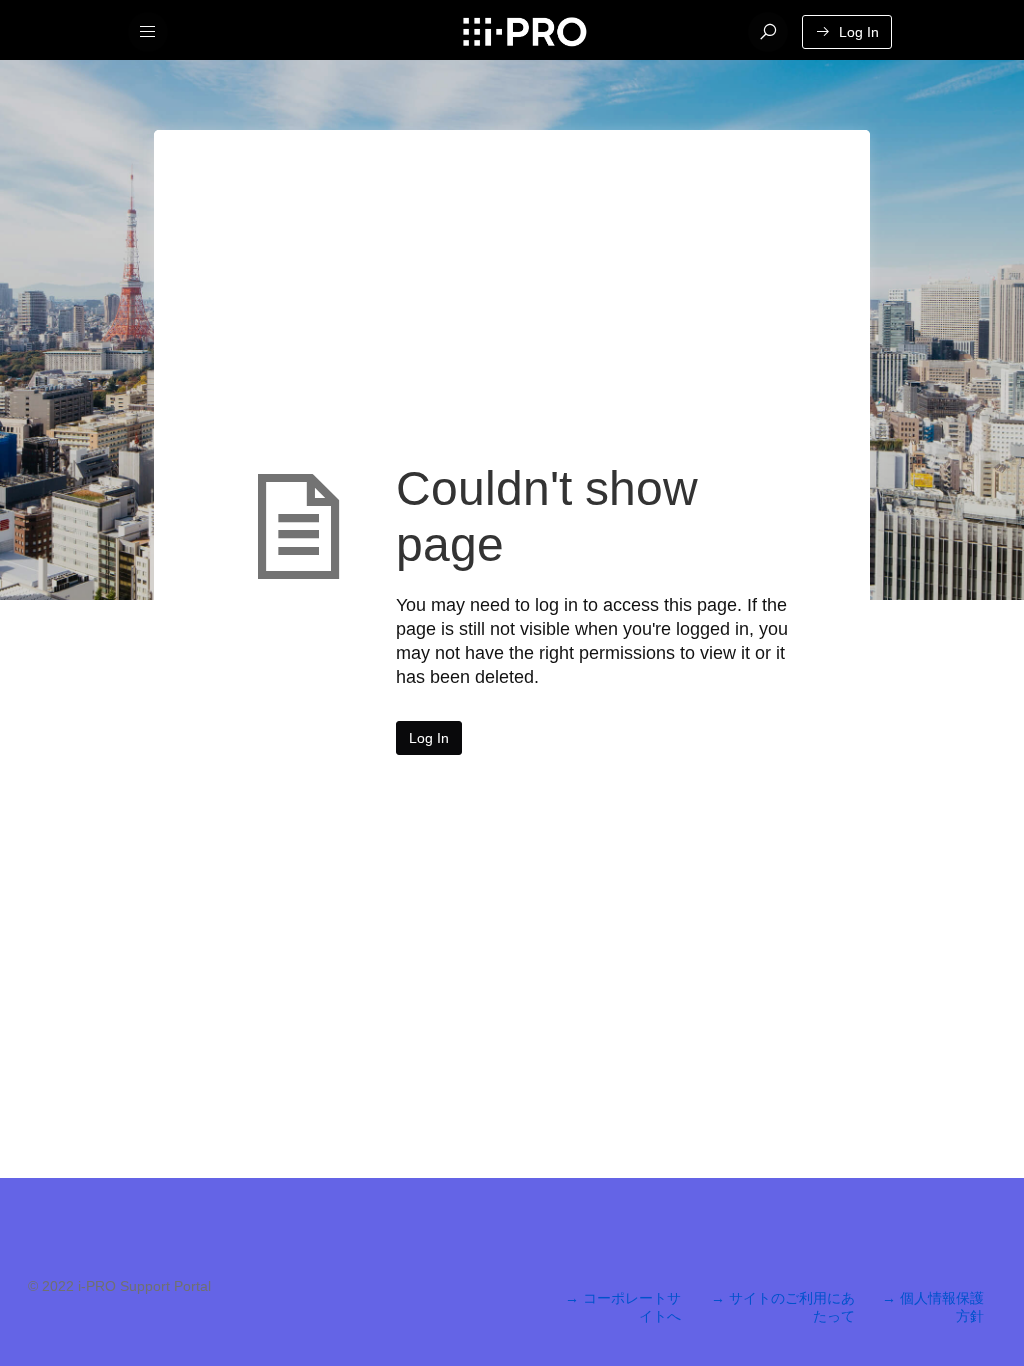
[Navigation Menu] (148, 32)
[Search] (768, 32)
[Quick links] (524, 32)
